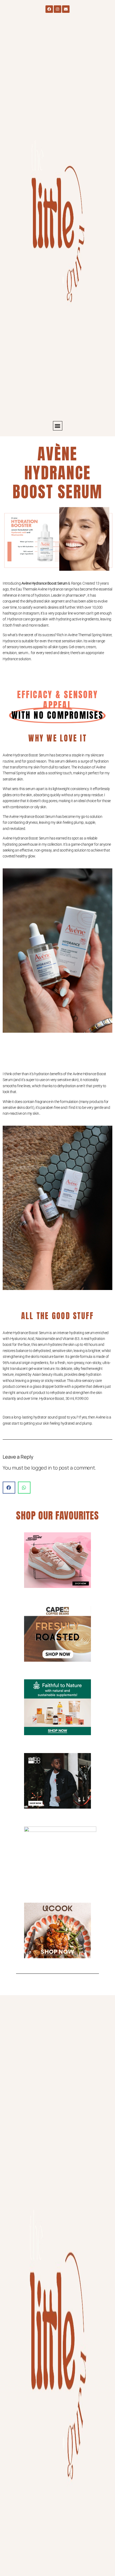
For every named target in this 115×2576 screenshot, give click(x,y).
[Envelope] (66, 9)
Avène (7, 755)
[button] (58, 426)
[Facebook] (49, 9)
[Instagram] (57, 9)
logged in (42, 1468)
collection (55, 844)
